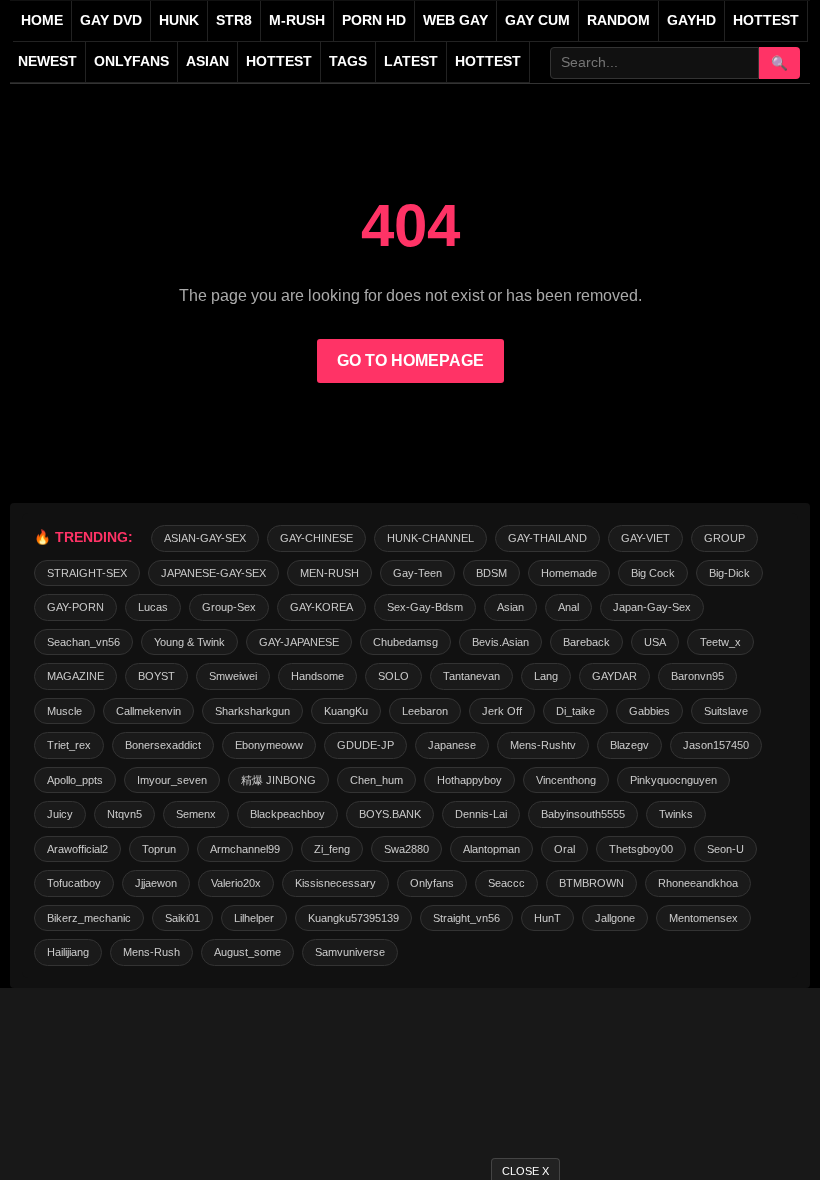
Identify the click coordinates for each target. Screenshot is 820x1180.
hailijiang (68, 952)
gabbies (649, 711)
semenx (196, 814)
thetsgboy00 (641, 849)
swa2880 (406, 849)
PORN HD (374, 20)
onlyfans (432, 883)
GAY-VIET (645, 538)
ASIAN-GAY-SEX (205, 538)
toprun (159, 849)
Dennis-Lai (481, 814)
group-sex (229, 607)
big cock (653, 573)
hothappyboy (469, 780)
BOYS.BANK (390, 814)
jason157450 (716, 745)
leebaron (425, 711)
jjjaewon (156, 883)
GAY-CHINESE (316, 538)
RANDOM (618, 20)
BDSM (491, 573)
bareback (586, 642)
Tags (348, 61)
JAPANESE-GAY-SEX (213, 573)
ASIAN (207, 61)
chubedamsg (405, 642)
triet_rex (69, 745)
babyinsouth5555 (583, 814)
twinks (676, 814)
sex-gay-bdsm (425, 607)
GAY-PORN (75, 607)
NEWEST (47, 61)
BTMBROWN (591, 883)
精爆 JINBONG (278, 780)
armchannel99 (245, 849)
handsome (317, 676)
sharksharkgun (252, 711)
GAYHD (691, 20)
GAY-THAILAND (547, 538)
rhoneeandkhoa (698, 883)
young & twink (189, 642)
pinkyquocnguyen (673, 780)
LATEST (411, 61)
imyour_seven (172, 780)
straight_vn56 (466, 918)
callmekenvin (148, 711)
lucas (153, 607)
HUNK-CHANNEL (430, 538)
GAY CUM (537, 20)
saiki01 (182, 918)
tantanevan (471, 676)
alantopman (491, 849)
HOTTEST (766, 20)
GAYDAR (614, 676)
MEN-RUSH (329, 573)
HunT (547, 918)
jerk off (502, 711)
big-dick (729, 573)
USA (655, 642)
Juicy (60, 814)
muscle (64, 711)
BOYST (156, 676)
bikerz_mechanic (89, 918)
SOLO (393, 676)
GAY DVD (111, 20)
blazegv (629, 745)
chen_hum (376, 780)
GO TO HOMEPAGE (410, 360)
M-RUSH (297, 20)
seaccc (506, 883)
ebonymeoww (269, 745)
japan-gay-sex (652, 607)
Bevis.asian (500, 642)
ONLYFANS (131, 61)
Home (42, 20)
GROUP (724, 538)
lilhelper (254, 918)
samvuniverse (350, 952)
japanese (452, 745)
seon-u (725, 849)
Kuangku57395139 (353, 918)
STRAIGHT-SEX (87, 573)
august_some (247, 952)
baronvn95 (697, 676)
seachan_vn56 (83, 642)
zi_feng (332, 849)
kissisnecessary (335, 883)
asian (510, 607)
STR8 (234, 20)
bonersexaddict (163, 745)
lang (546, 676)
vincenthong (566, 780)
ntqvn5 (124, 814)
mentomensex (703, 918)
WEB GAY (455, 20)
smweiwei (233, 676)
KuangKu (346, 711)
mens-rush (151, 952)
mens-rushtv (543, 745)
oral (564, 849)
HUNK (179, 20)
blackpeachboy (287, 814)
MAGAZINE (75, 676)
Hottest (279, 61)
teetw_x (720, 642)
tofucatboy (74, 883)
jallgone (615, 918)
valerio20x (236, 883)
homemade (569, 573)
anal (568, 607)
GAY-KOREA (321, 607)
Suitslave (726, 711)
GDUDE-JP (365, 745)
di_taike (575, 711)
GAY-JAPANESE (299, 642)
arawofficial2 (77, 849)
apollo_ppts (75, 780)
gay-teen (417, 573)
